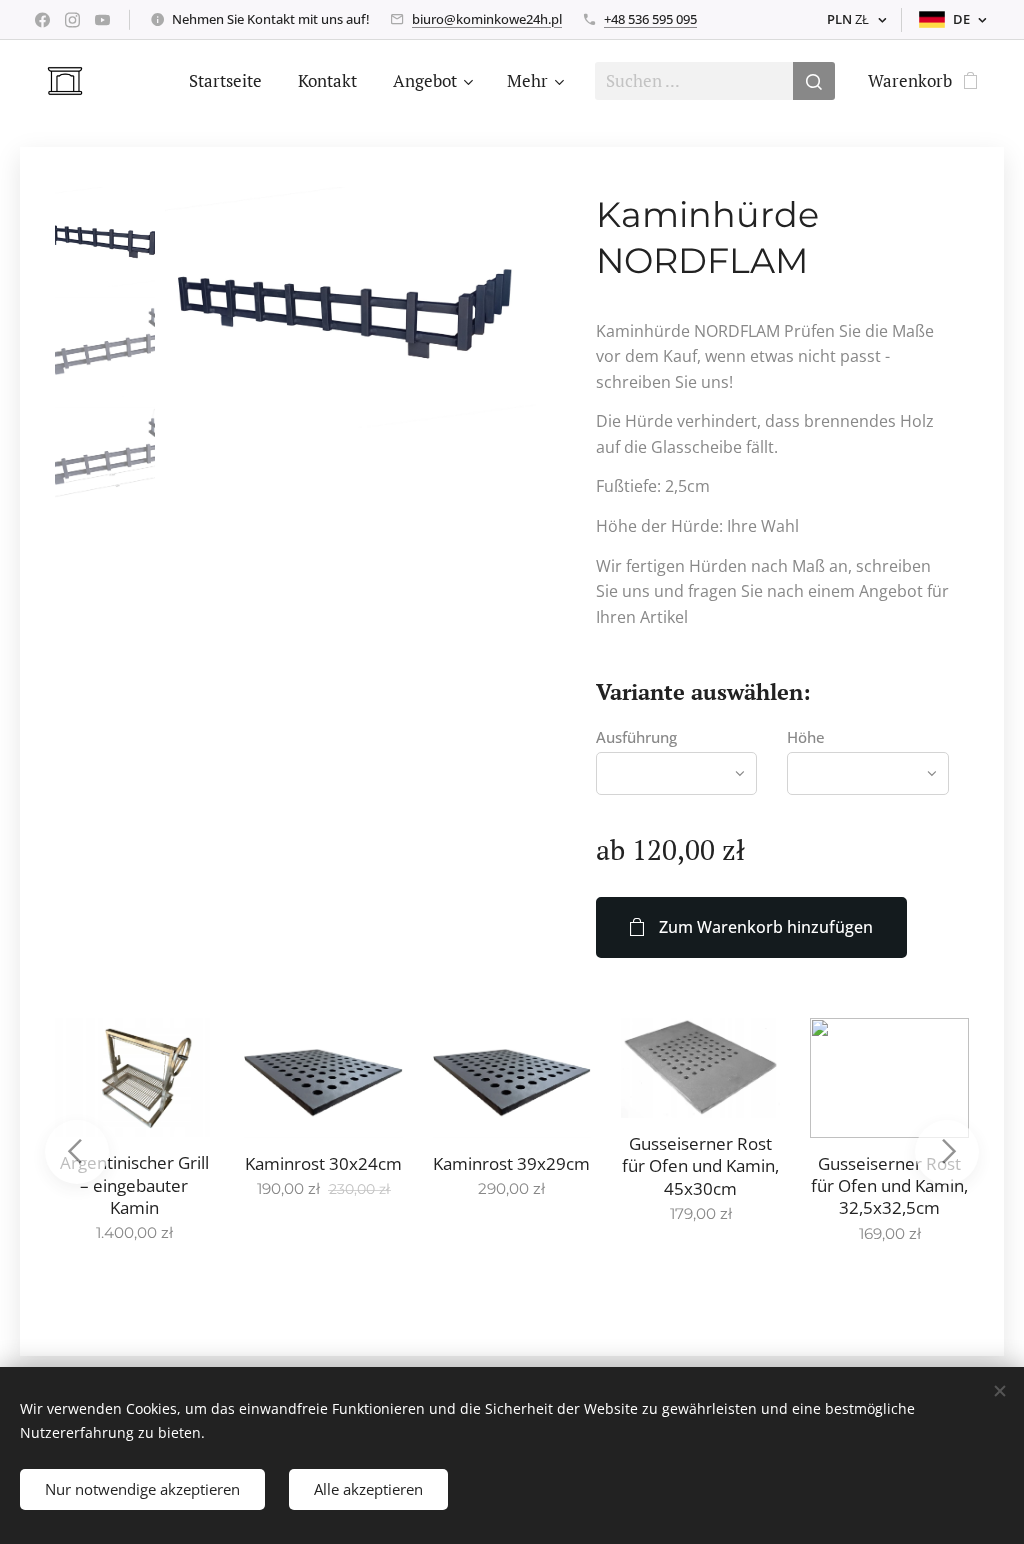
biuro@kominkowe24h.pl (487, 19)
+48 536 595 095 (650, 19)
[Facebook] (42, 20)
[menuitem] (225, 81)
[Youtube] (102, 20)
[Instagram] (72, 20)
